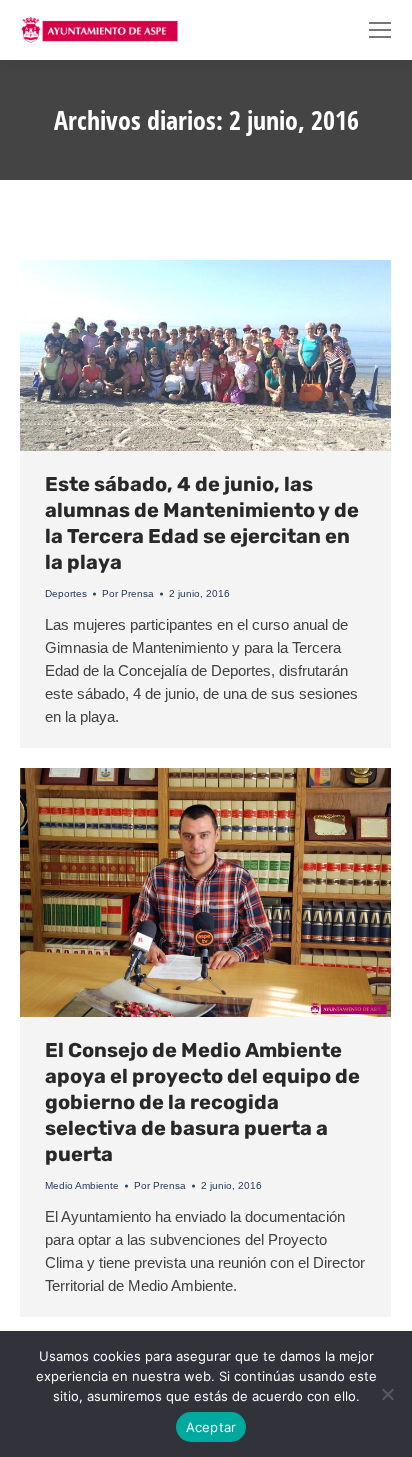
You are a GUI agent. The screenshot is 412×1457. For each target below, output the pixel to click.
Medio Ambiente (82, 1185)
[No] (387, 1394)
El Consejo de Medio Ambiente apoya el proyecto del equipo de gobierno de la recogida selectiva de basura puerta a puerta (202, 1102)
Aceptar (211, 1427)
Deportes (66, 593)
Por (128, 593)
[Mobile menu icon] (380, 30)
